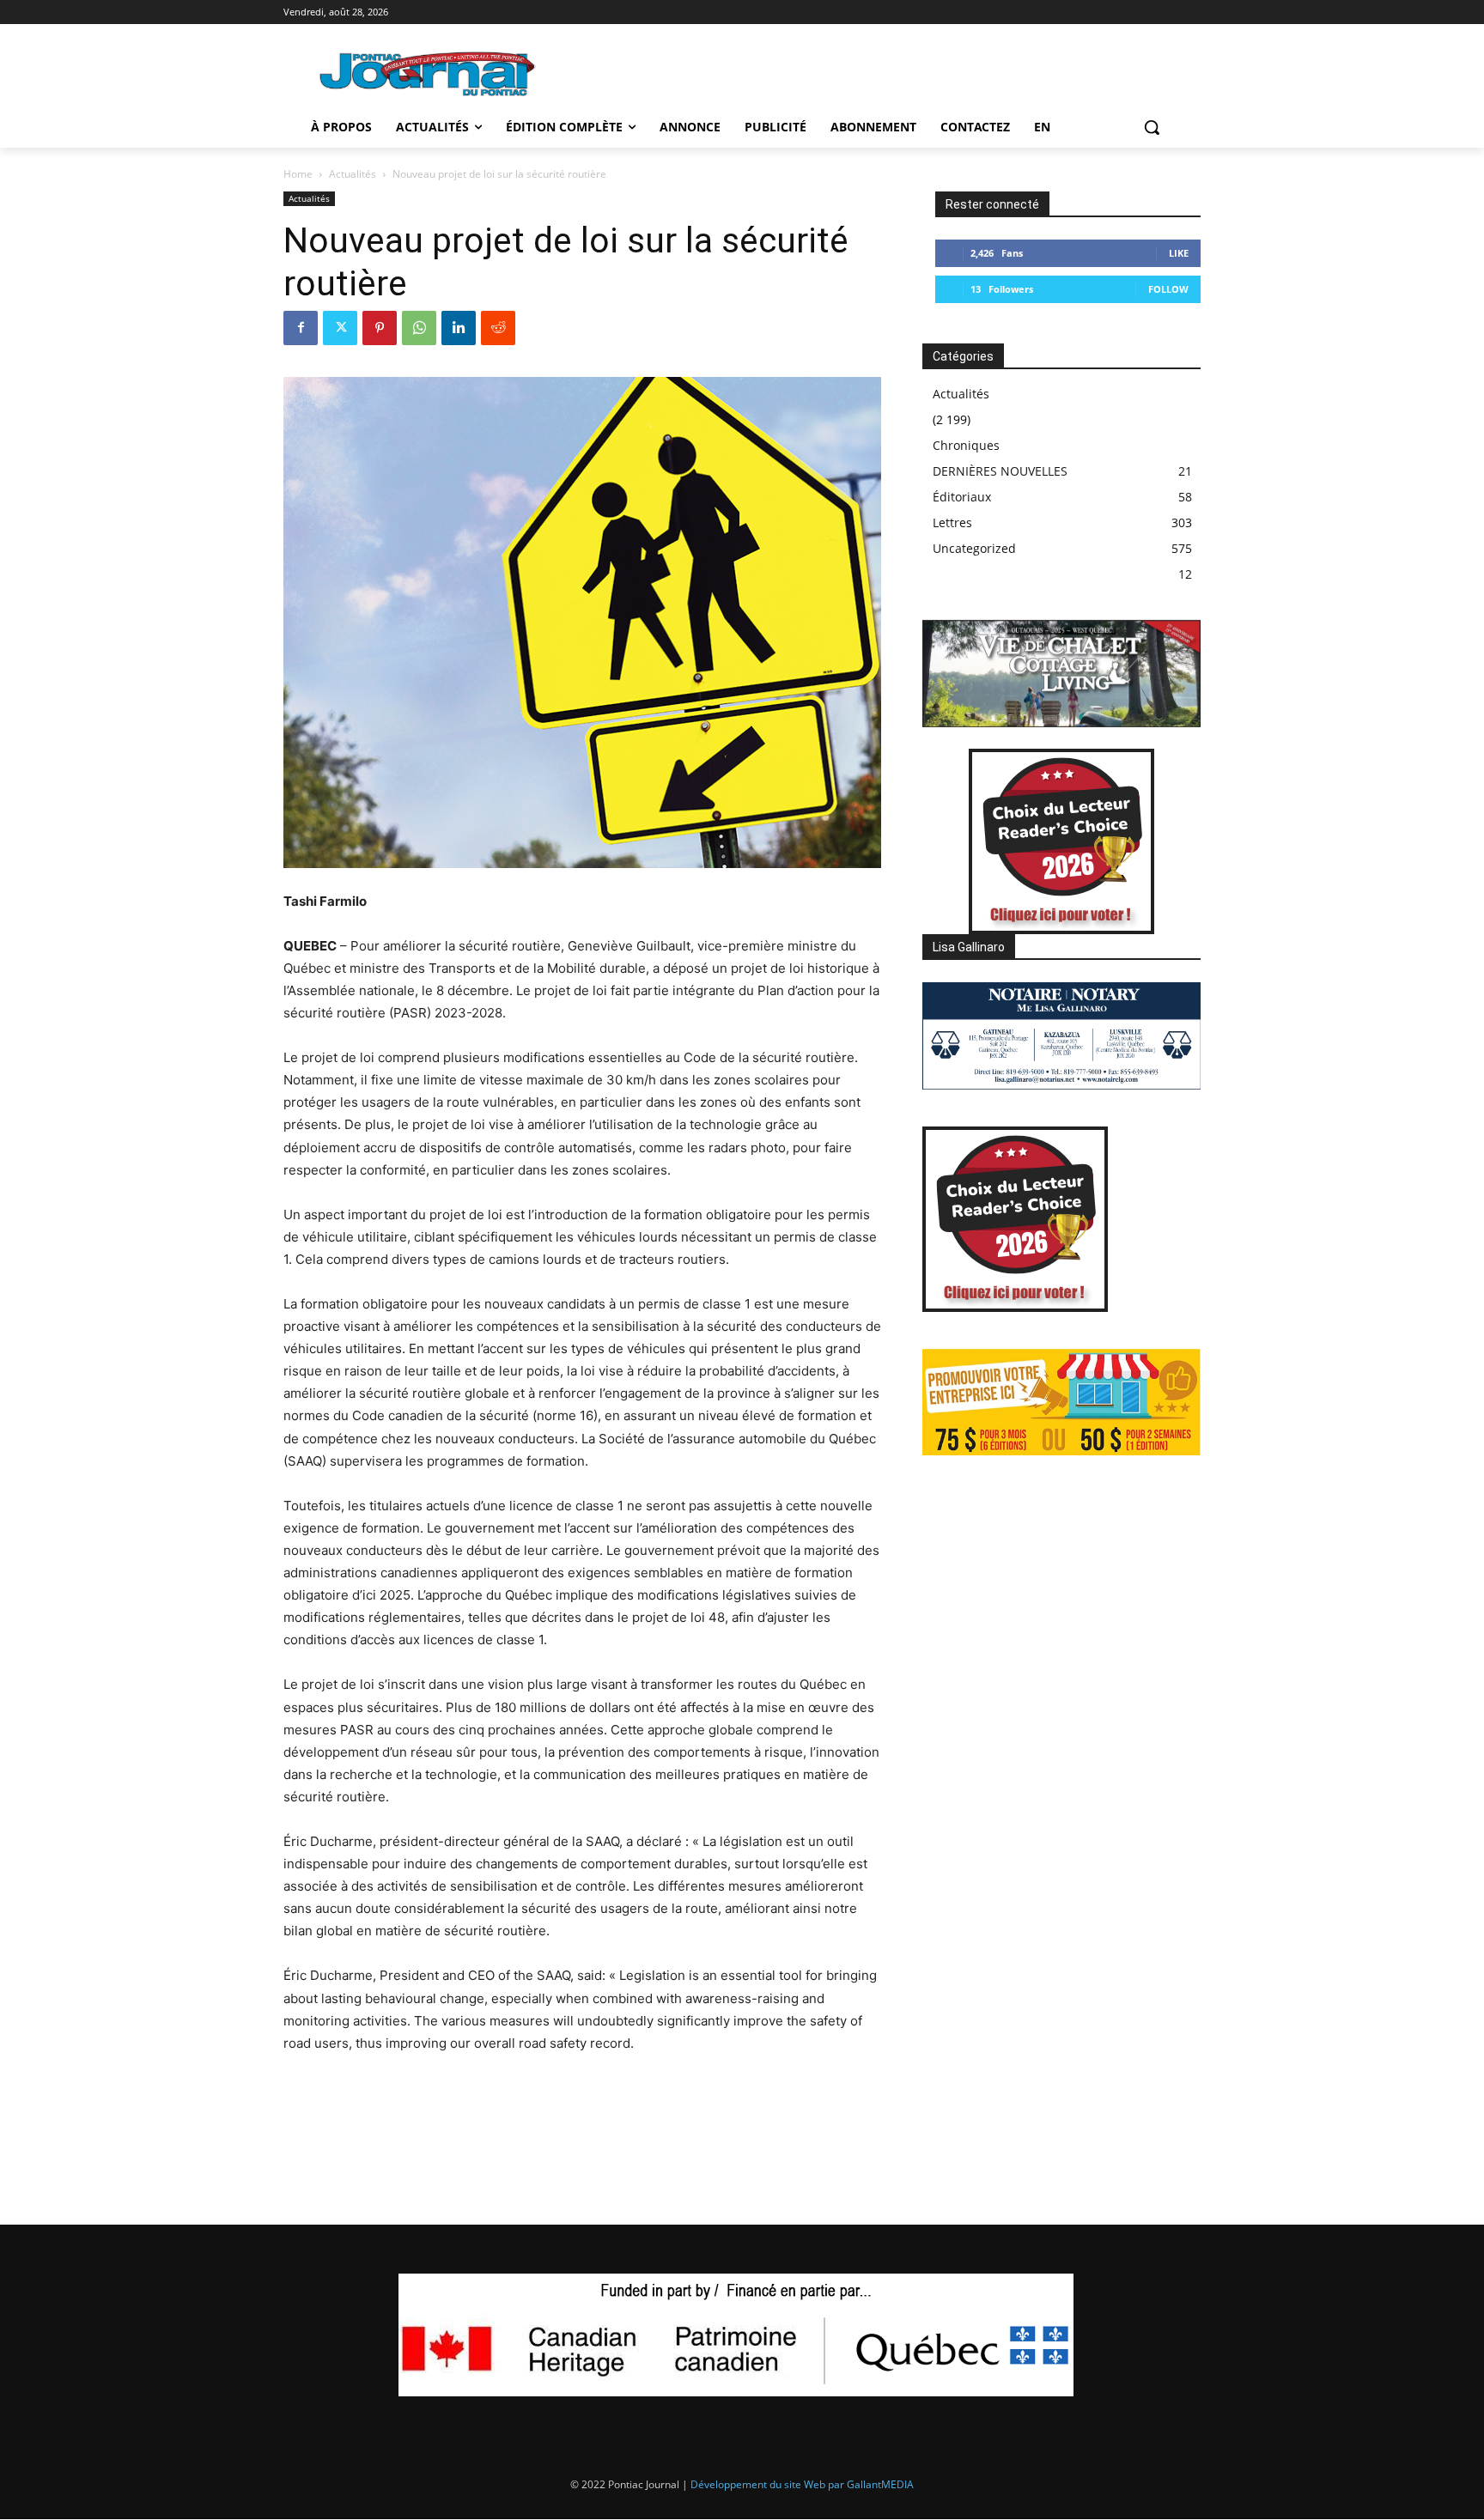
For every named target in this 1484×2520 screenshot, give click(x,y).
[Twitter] (340, 328)
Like (1179, 253)
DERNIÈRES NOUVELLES (1000, 471)
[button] (1152, 127)
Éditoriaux (962, 497)
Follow (1168, 289)
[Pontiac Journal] (429, 73)
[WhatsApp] (419, 328)
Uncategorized (974, 548)
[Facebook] (301, 328)
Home (298, 174)
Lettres (952, 522)
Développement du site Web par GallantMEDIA (802, 2484)
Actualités (353, 174)
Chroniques (966, 445)
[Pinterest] (380, 328)
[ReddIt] (498, 328)
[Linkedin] (459, 328)
